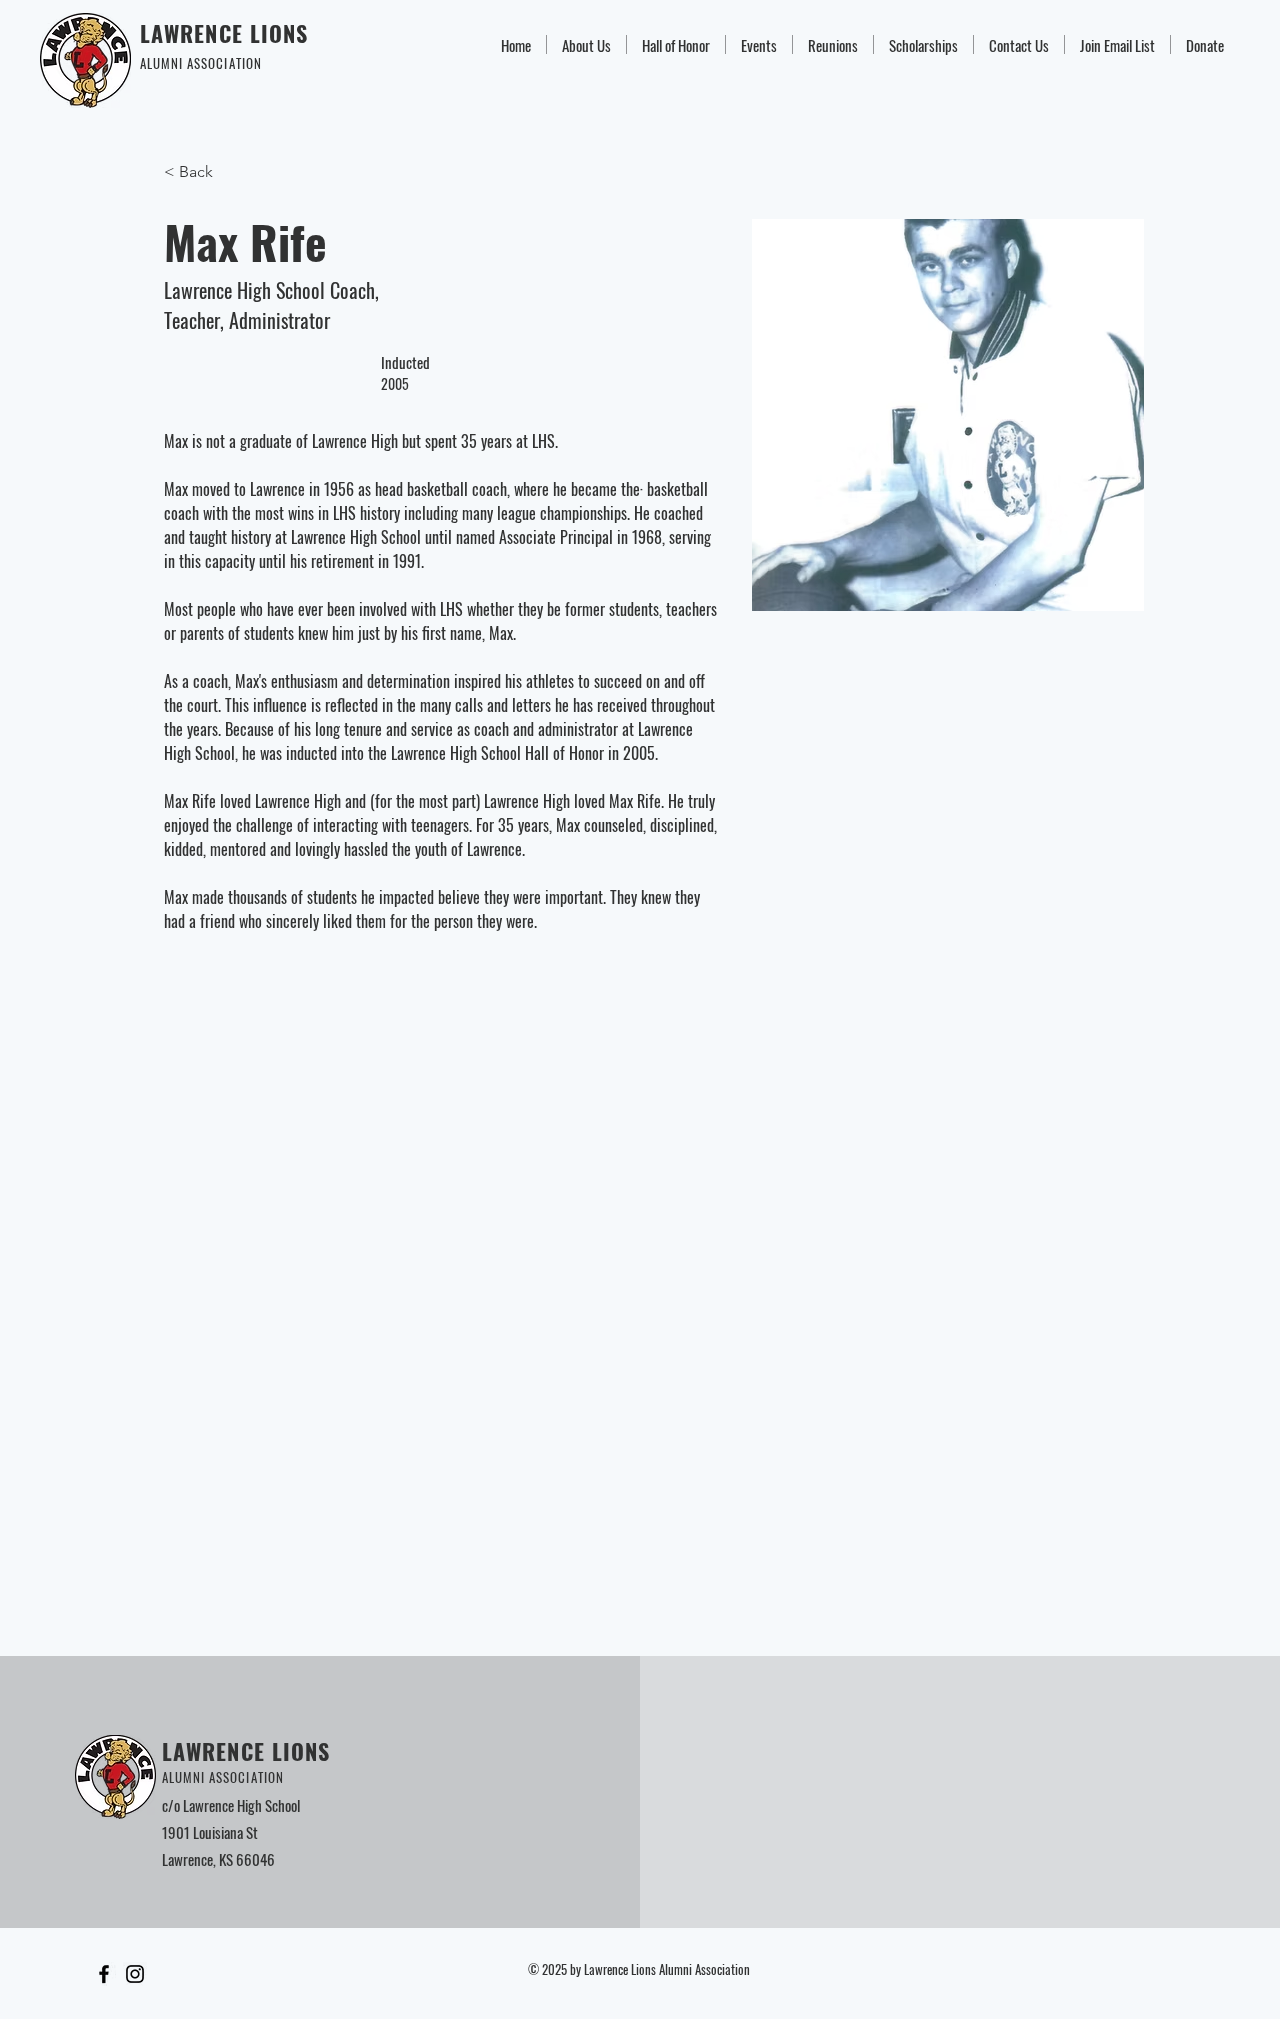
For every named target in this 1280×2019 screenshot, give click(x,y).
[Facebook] (104, 1974)
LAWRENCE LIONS (224, 33)
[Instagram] (135, 1974)
